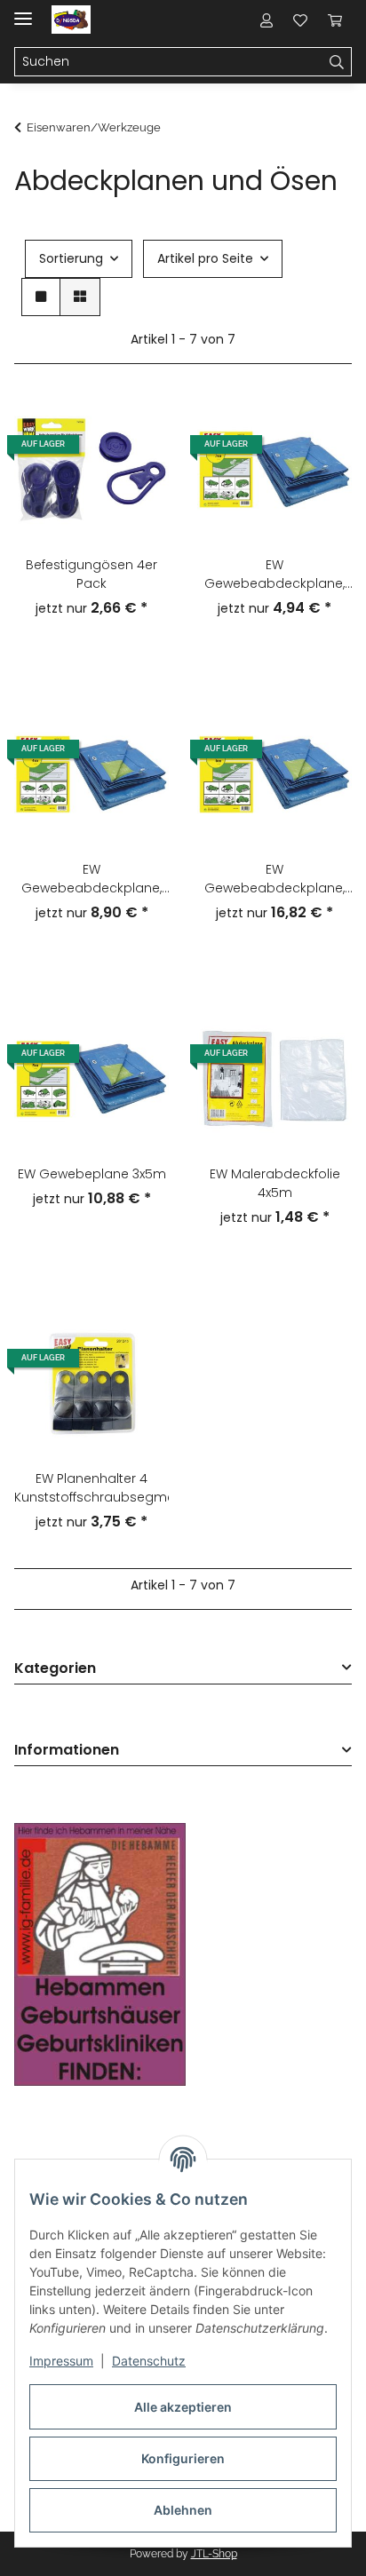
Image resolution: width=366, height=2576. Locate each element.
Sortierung (71, 258)
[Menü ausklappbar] (23, 11)
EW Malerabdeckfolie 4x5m (275, 1183)
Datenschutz (149, 2361)
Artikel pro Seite (205, 258)
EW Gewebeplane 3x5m (92, 1174)
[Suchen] (337, 62)
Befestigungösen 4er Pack (91, 574)
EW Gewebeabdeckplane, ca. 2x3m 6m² (274, 575)
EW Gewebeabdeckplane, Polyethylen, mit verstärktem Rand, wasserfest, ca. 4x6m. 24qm (274, 879)
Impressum (61, 2361)
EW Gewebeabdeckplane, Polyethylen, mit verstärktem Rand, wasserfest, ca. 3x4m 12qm (91, 879)
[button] (267, 20)
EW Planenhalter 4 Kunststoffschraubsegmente (91, 1488)
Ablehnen (183, 2510)
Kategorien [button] (55, 1669)
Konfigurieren (183, 2458)
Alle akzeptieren (183, 2407)
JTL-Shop (214, 2554)
